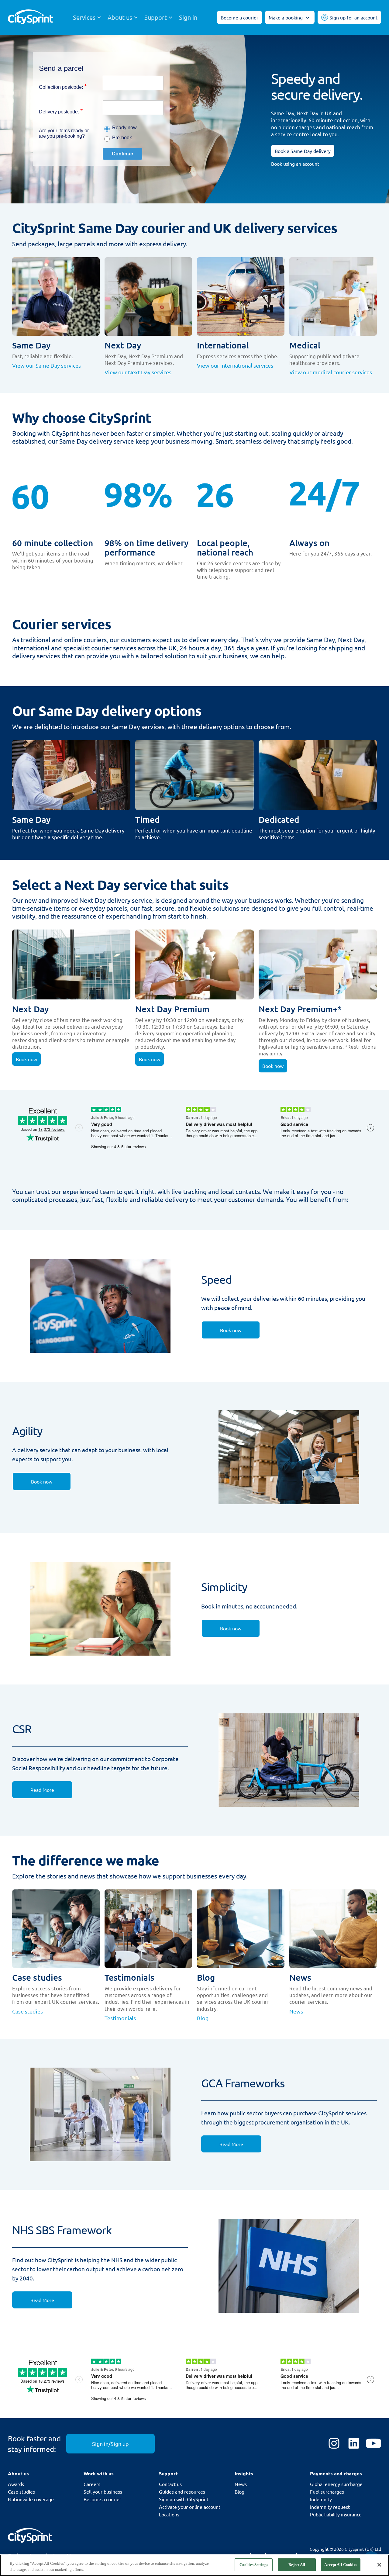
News (241, 2484)
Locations (169, 2514)
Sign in (188, 17)
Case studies (21, 2491)
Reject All (297, 2565)
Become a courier (102, 2499)
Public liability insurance (336, 2514)
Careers (92, 2484)
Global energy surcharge (336, 2484)
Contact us (170, 2484)
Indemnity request (330, 2507)
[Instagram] (334, 2444)
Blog (239, 2491)
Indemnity (321, 2499)
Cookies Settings (254, 2565)
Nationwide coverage (31, 2499)
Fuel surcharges (327, 2491)
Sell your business (103, 2491)
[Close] (379, 2565)
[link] (231, 1330)
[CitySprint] (31, 17)
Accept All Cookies (341, 2565)
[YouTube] (374, 2444)
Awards (16, 2484)
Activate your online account (190, 2507)
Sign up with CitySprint (184, 2499)
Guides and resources (182, 2491)
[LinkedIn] (354, 2444)
